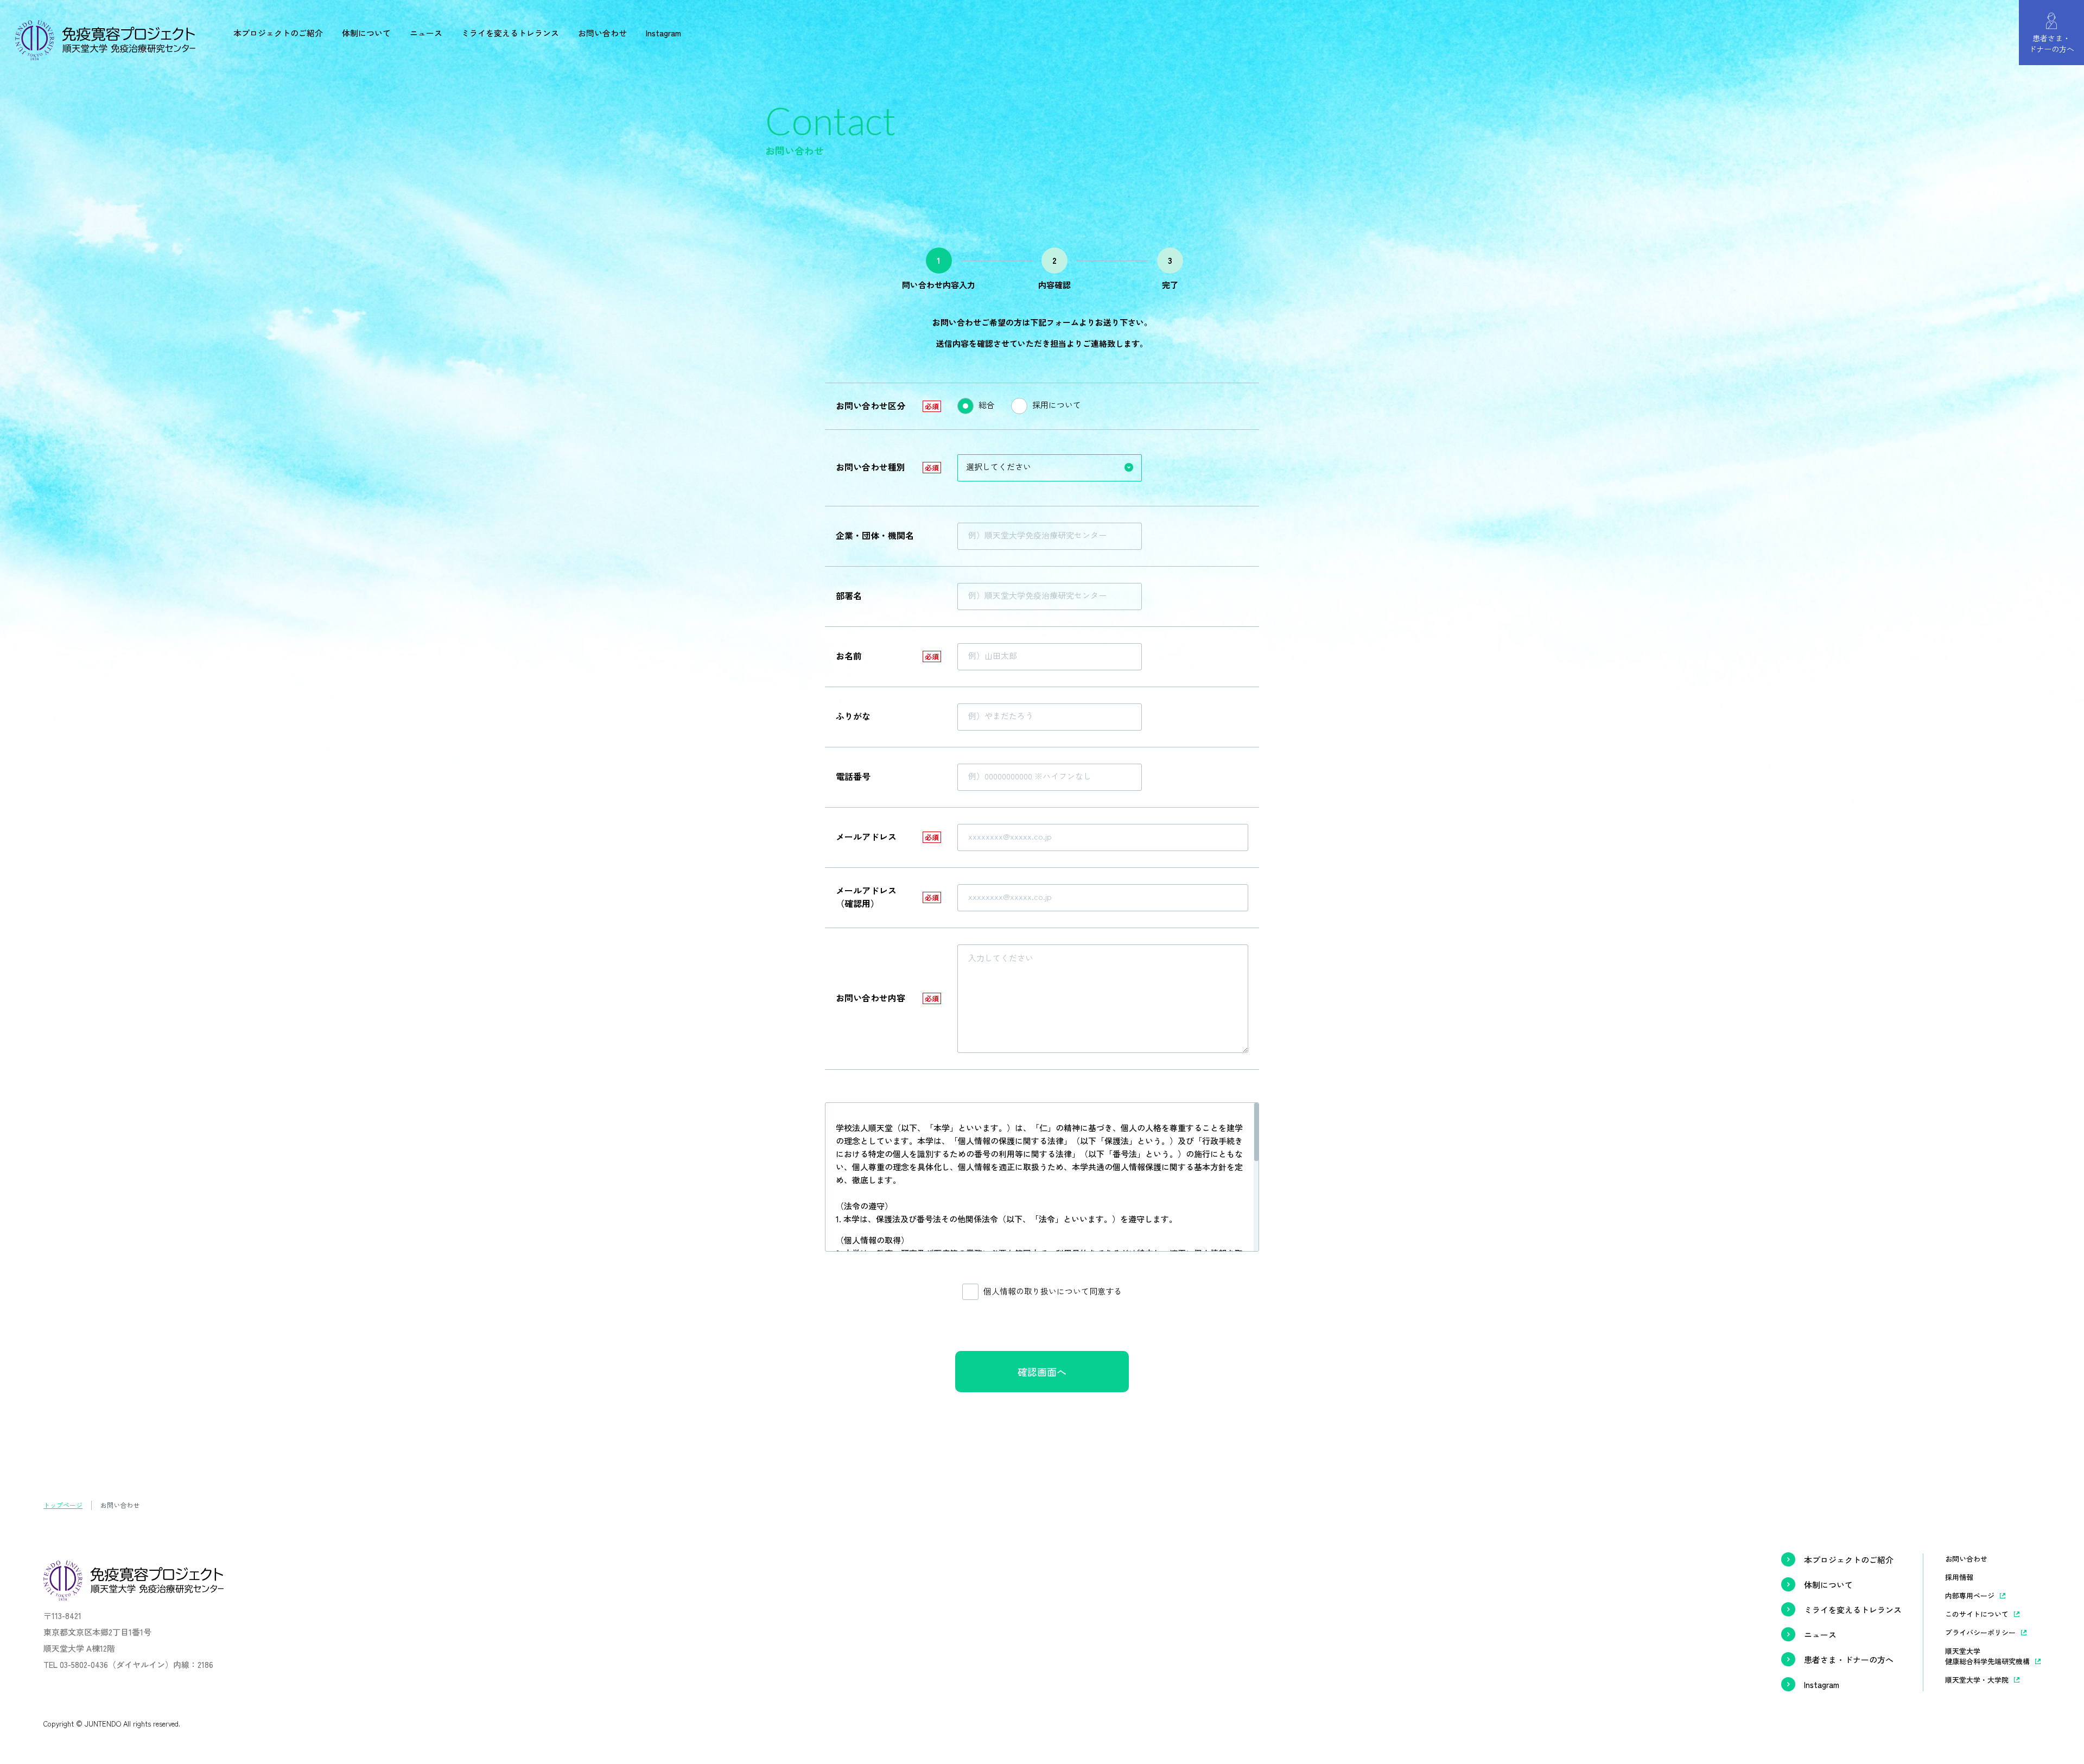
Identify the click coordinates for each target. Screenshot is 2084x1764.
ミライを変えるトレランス (510, 33)
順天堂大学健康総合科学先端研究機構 (1987, 1656)
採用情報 (1959, 1577)
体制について (366, 33)
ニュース (426, 33)
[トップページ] (105, 53)
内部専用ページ (1970, 1595)
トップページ (63, 1505)
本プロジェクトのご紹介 (278, 33)
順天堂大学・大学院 (1977, 1680)
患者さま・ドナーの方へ (1849, 1660)
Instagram (663, 33)
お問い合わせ (602, 33)
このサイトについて (1977, 1614)
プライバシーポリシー (1980, 1632)
